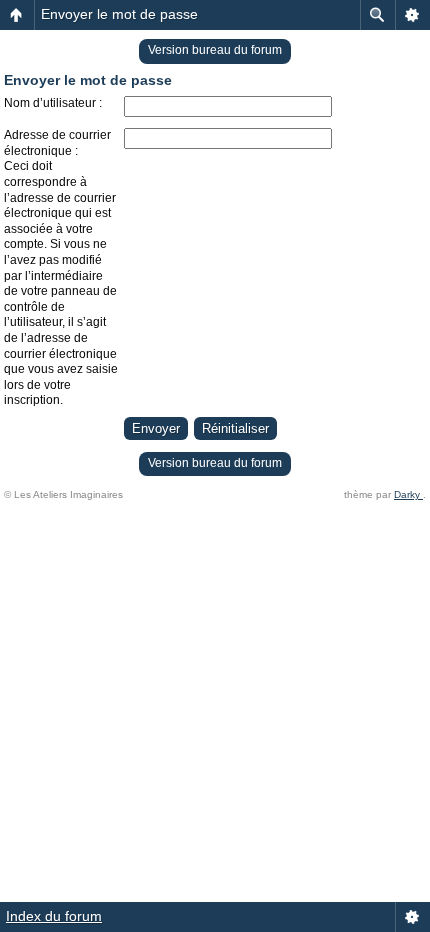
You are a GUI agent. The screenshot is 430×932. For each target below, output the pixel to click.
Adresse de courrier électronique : (57, 143)
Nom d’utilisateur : (53, 103)
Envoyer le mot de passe (119, 14)
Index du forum (54, 916)
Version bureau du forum (215, 50)
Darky (408, 494)
